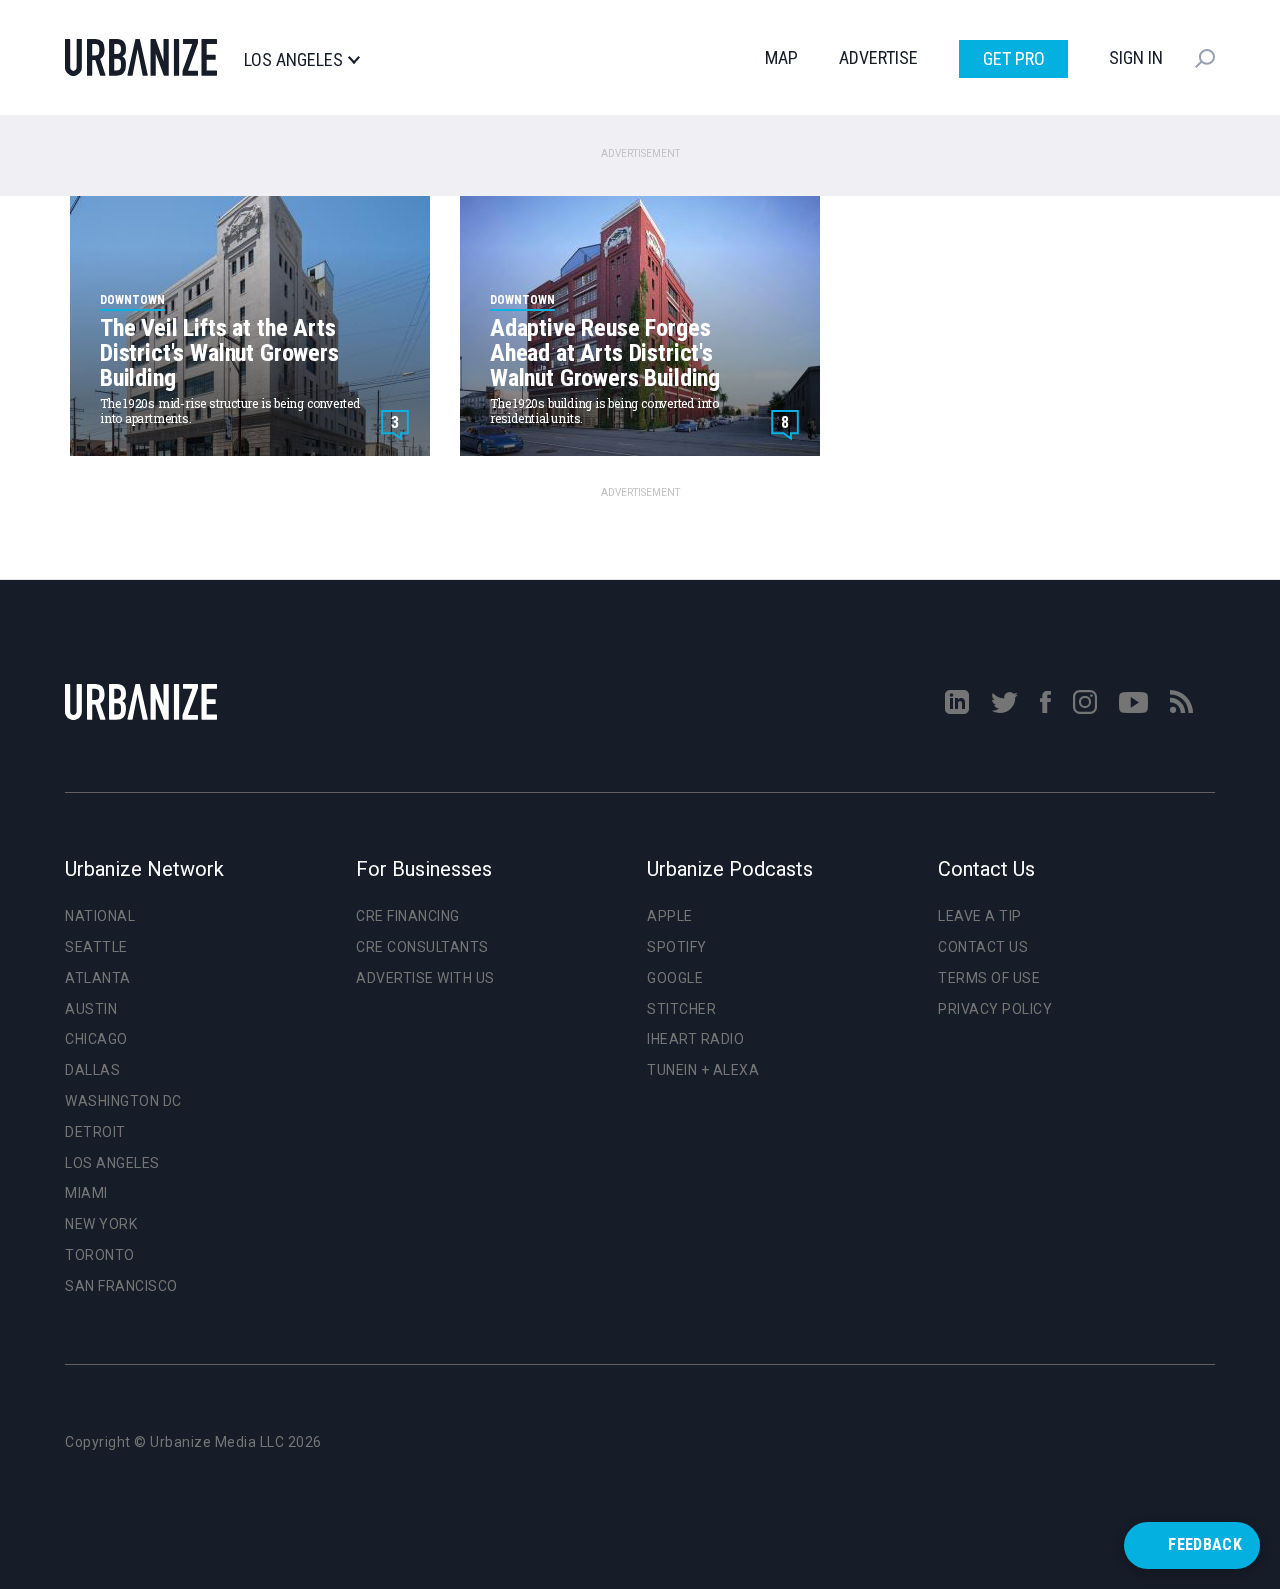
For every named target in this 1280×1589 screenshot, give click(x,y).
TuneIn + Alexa (703, 1070)
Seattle (96, 947)
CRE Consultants (422, 947)
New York (101, 1224)
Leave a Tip (980, 916)
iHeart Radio (695, 1039)
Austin (91, 1009)
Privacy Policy (995, 1009)
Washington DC (123, 1101)
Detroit (95, 1132)
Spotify (677, 947)
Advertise (878, 57)
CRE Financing (408, 916)
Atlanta (98, 978)
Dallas (92, 1070)
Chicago (96, 1039)
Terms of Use (989, 978)
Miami (86, 1193)
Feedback (1205, 1544)
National (100, 916)
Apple (670, 916)
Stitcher (681, 1009)
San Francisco (121, 1286)
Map (781, 57)
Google (675, 978)
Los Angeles (293, 60)
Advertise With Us (425, 978)
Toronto (100, 1255)
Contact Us (983, 947)
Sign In (1136, 57)
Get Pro (1014, 58)
